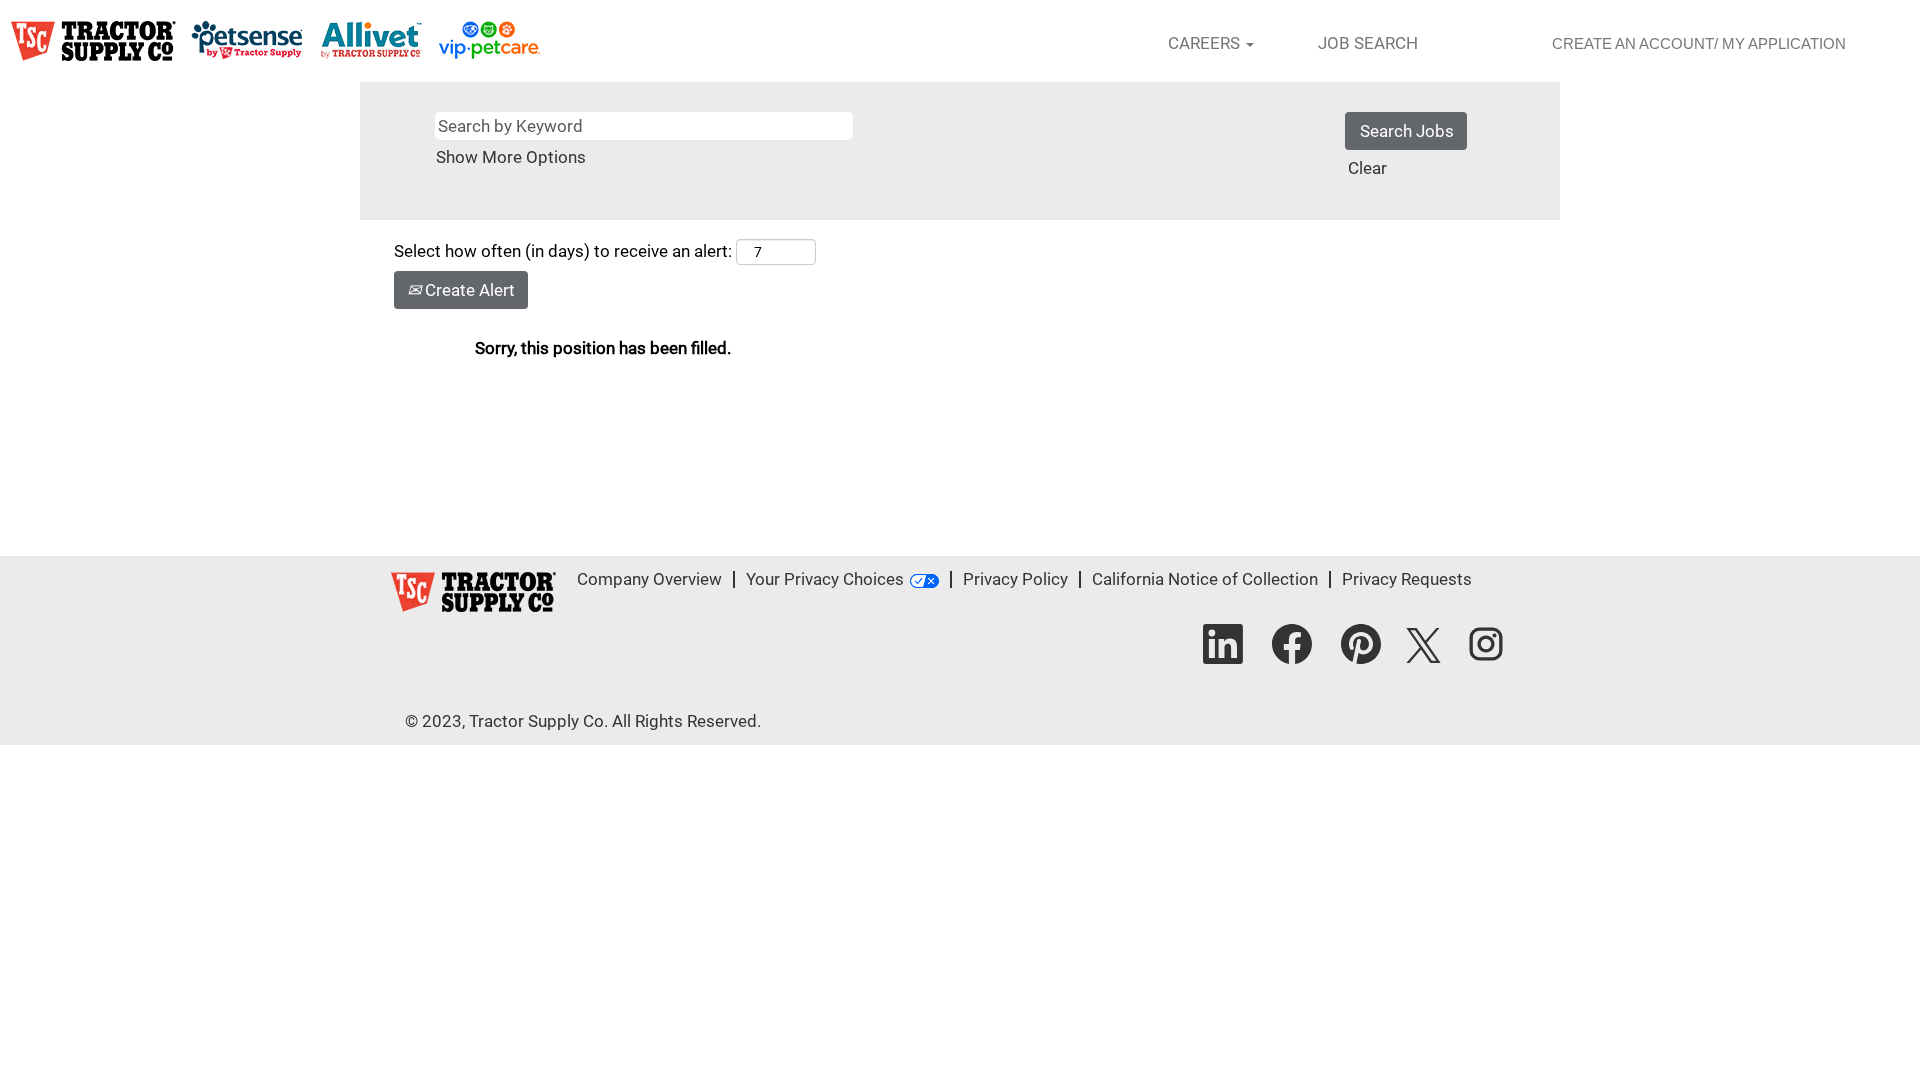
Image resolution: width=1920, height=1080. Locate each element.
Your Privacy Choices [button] (825, 579)
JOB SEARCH (1368, 43)
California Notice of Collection (1205, 579)
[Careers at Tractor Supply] (275, 41)
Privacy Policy (1015, 579)
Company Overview (649, 579)
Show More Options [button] (511, 157)
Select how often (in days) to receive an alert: (563, 251)
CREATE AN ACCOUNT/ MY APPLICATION (1699, 43)
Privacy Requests (1407, 579)
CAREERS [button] (1206, 43)
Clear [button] (1367, 168)
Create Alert (468, 290)
